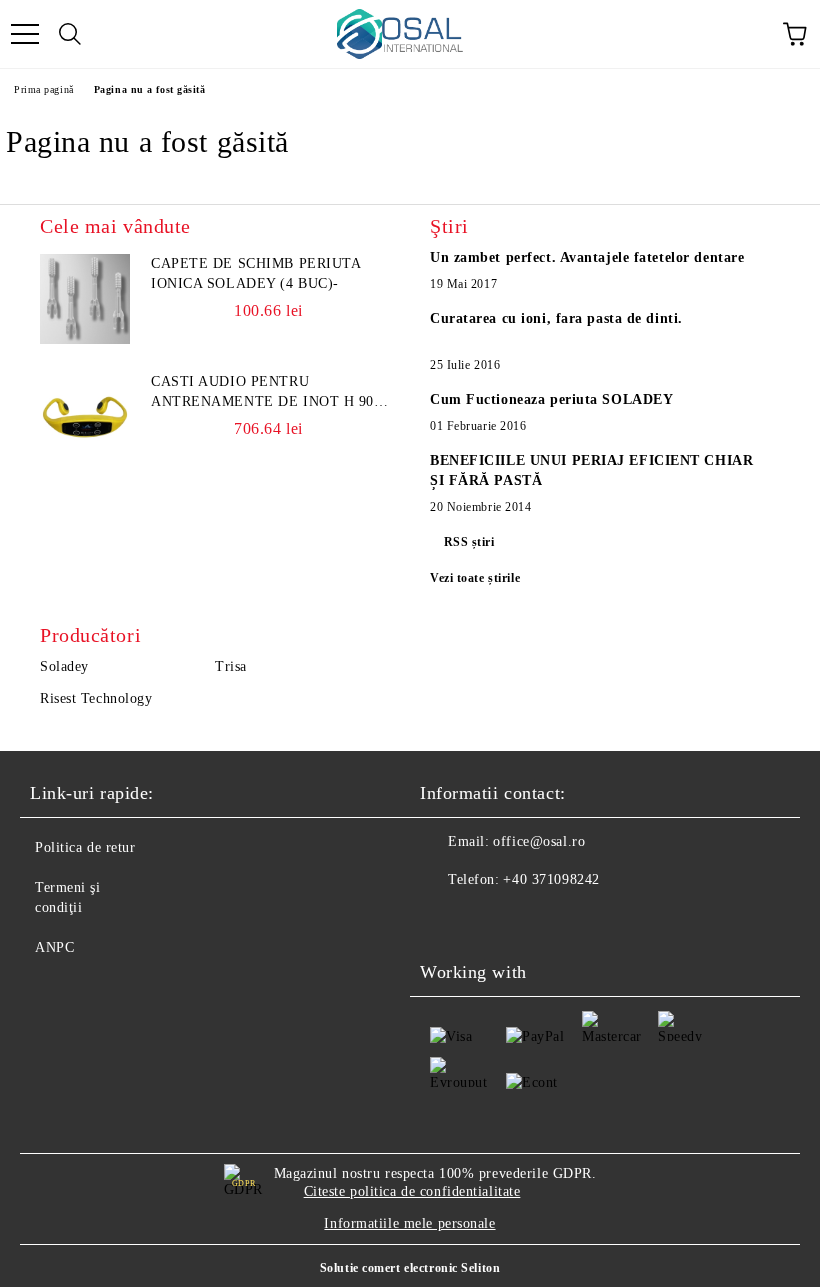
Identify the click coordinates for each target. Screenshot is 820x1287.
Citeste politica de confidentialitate (412, 1191)
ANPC (54, 947)
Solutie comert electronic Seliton (410, 1268)
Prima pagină (44, 89)
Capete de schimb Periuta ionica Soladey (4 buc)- (255, 273)
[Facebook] (446, 920)
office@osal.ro (539, 841)
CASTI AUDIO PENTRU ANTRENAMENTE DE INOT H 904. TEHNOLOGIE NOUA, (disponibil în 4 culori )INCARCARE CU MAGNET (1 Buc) (268, 393)
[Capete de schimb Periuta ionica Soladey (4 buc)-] (85, 299)
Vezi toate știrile (475, 578)
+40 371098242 (551, 879)
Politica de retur (85, 847)
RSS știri (469, 542)
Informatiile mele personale (409, 1223)
